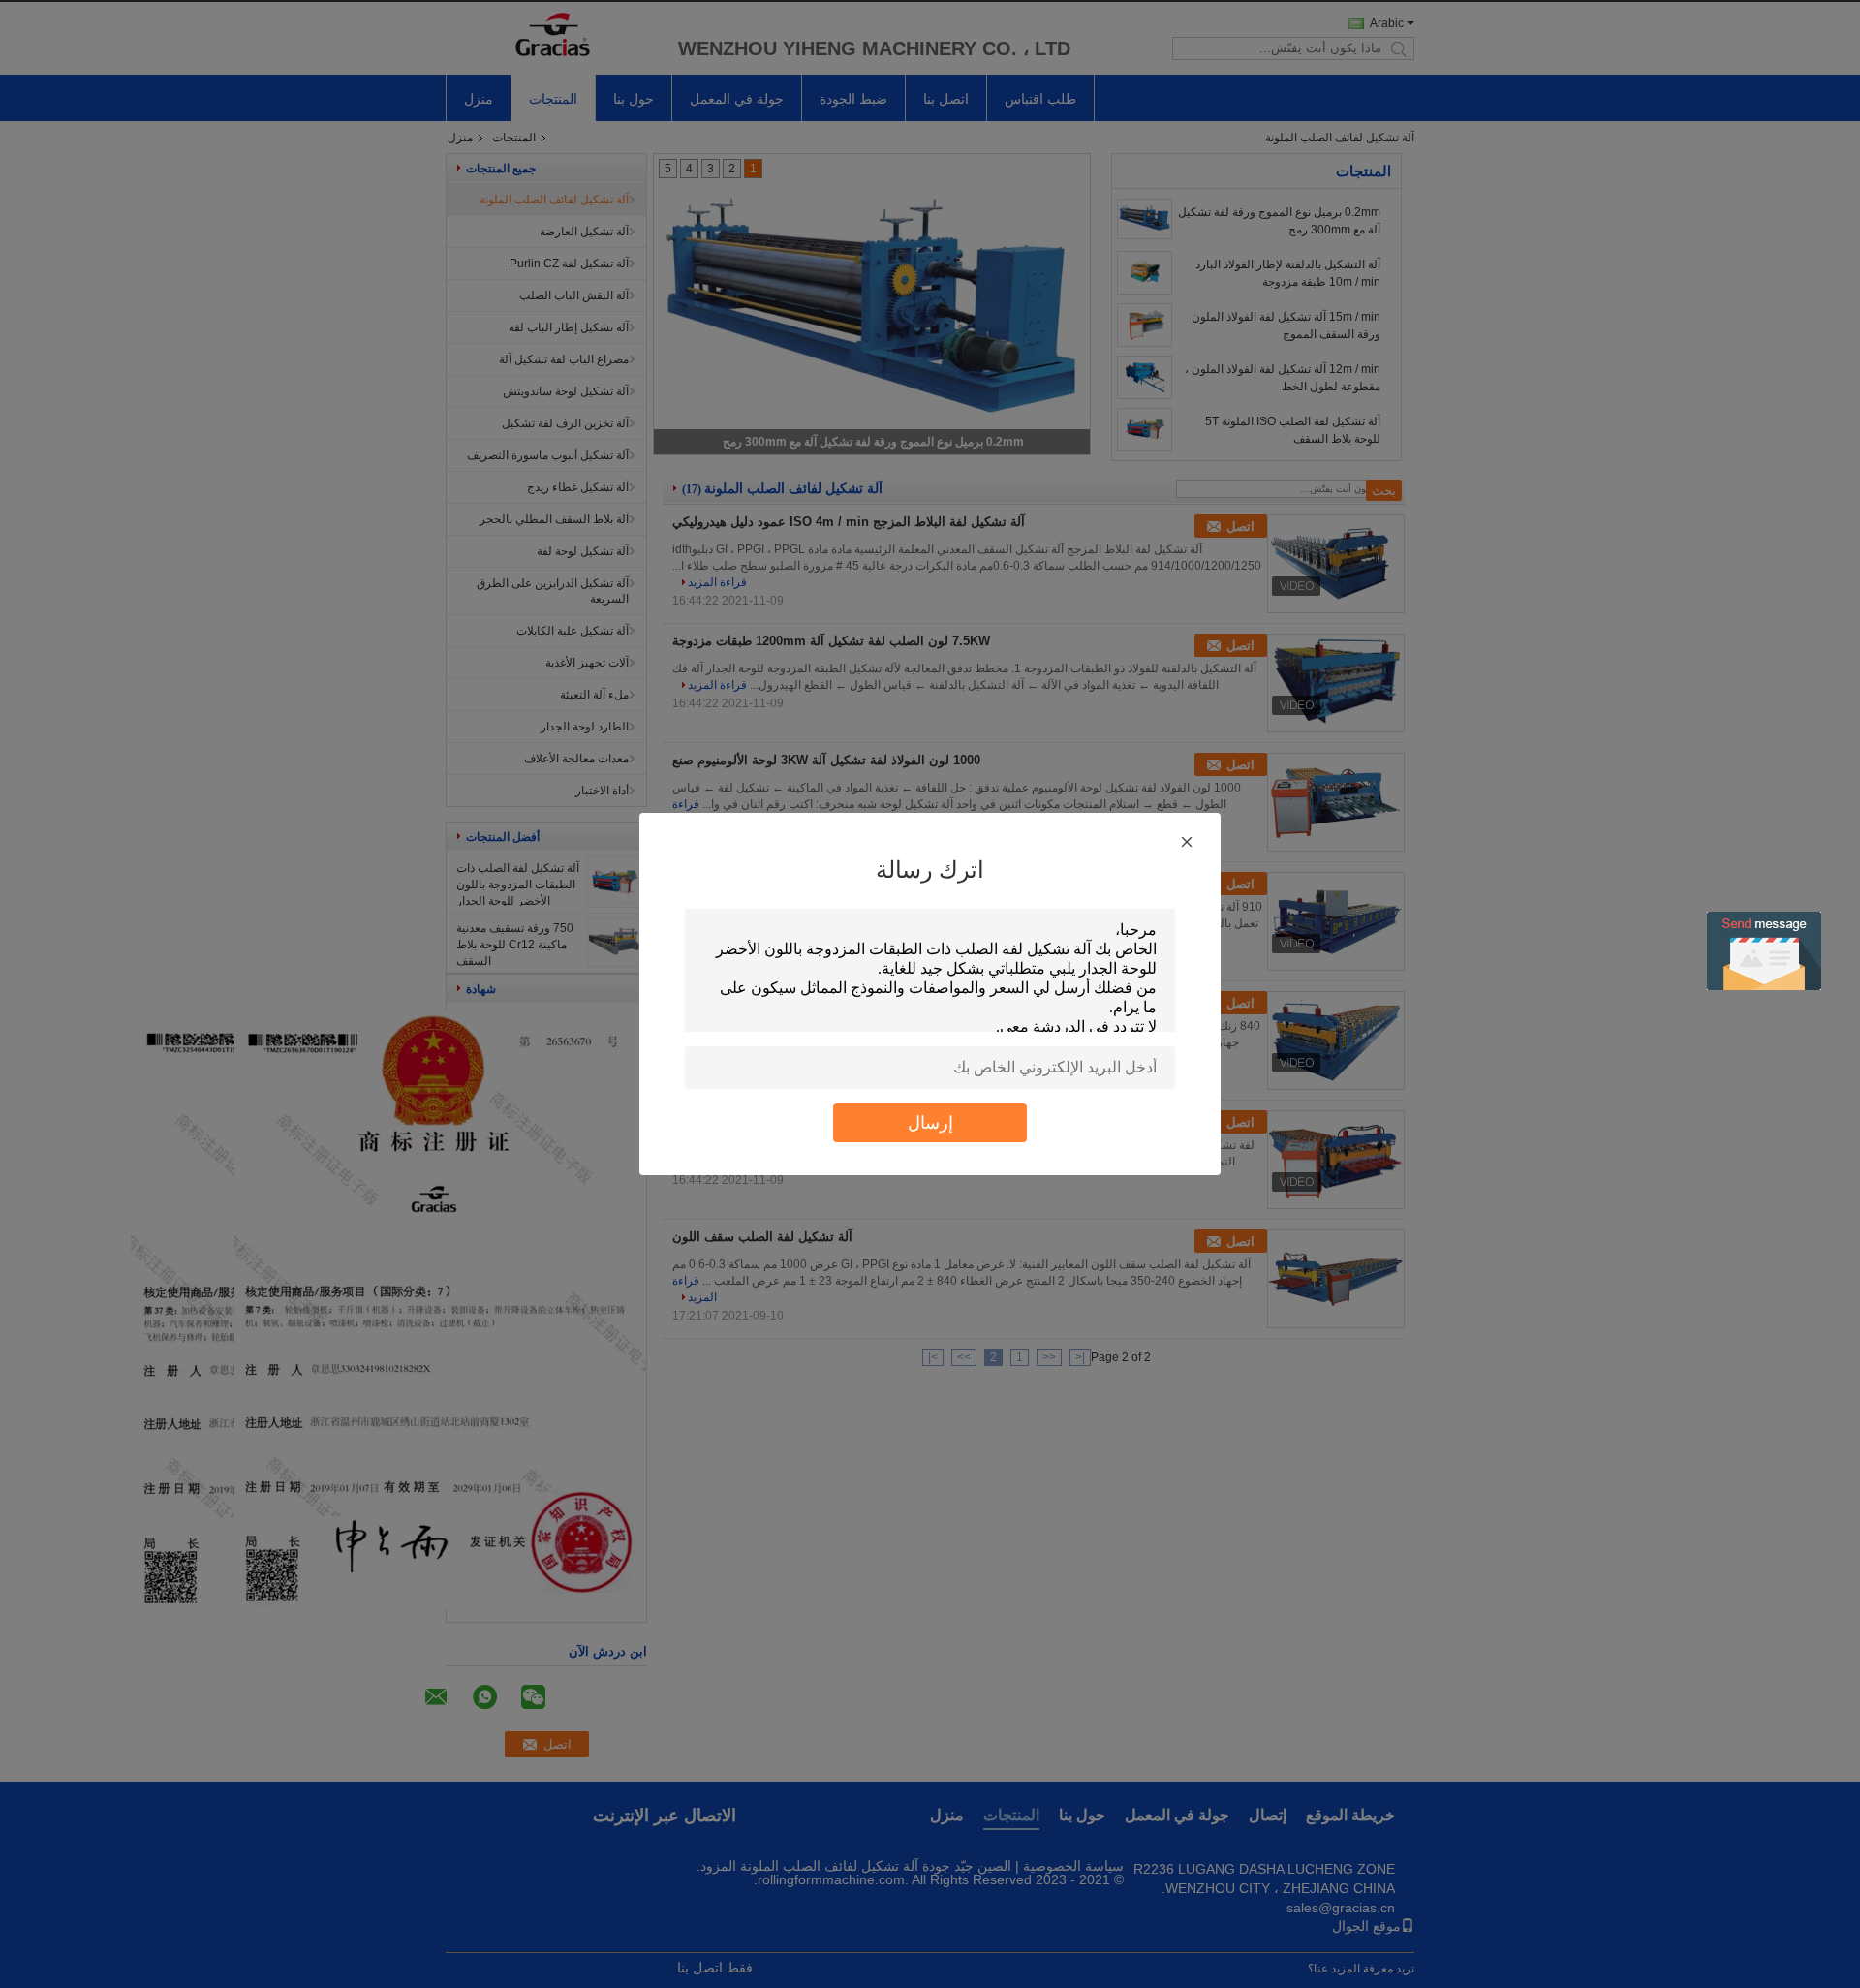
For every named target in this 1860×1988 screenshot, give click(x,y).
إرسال (930, 1122)
